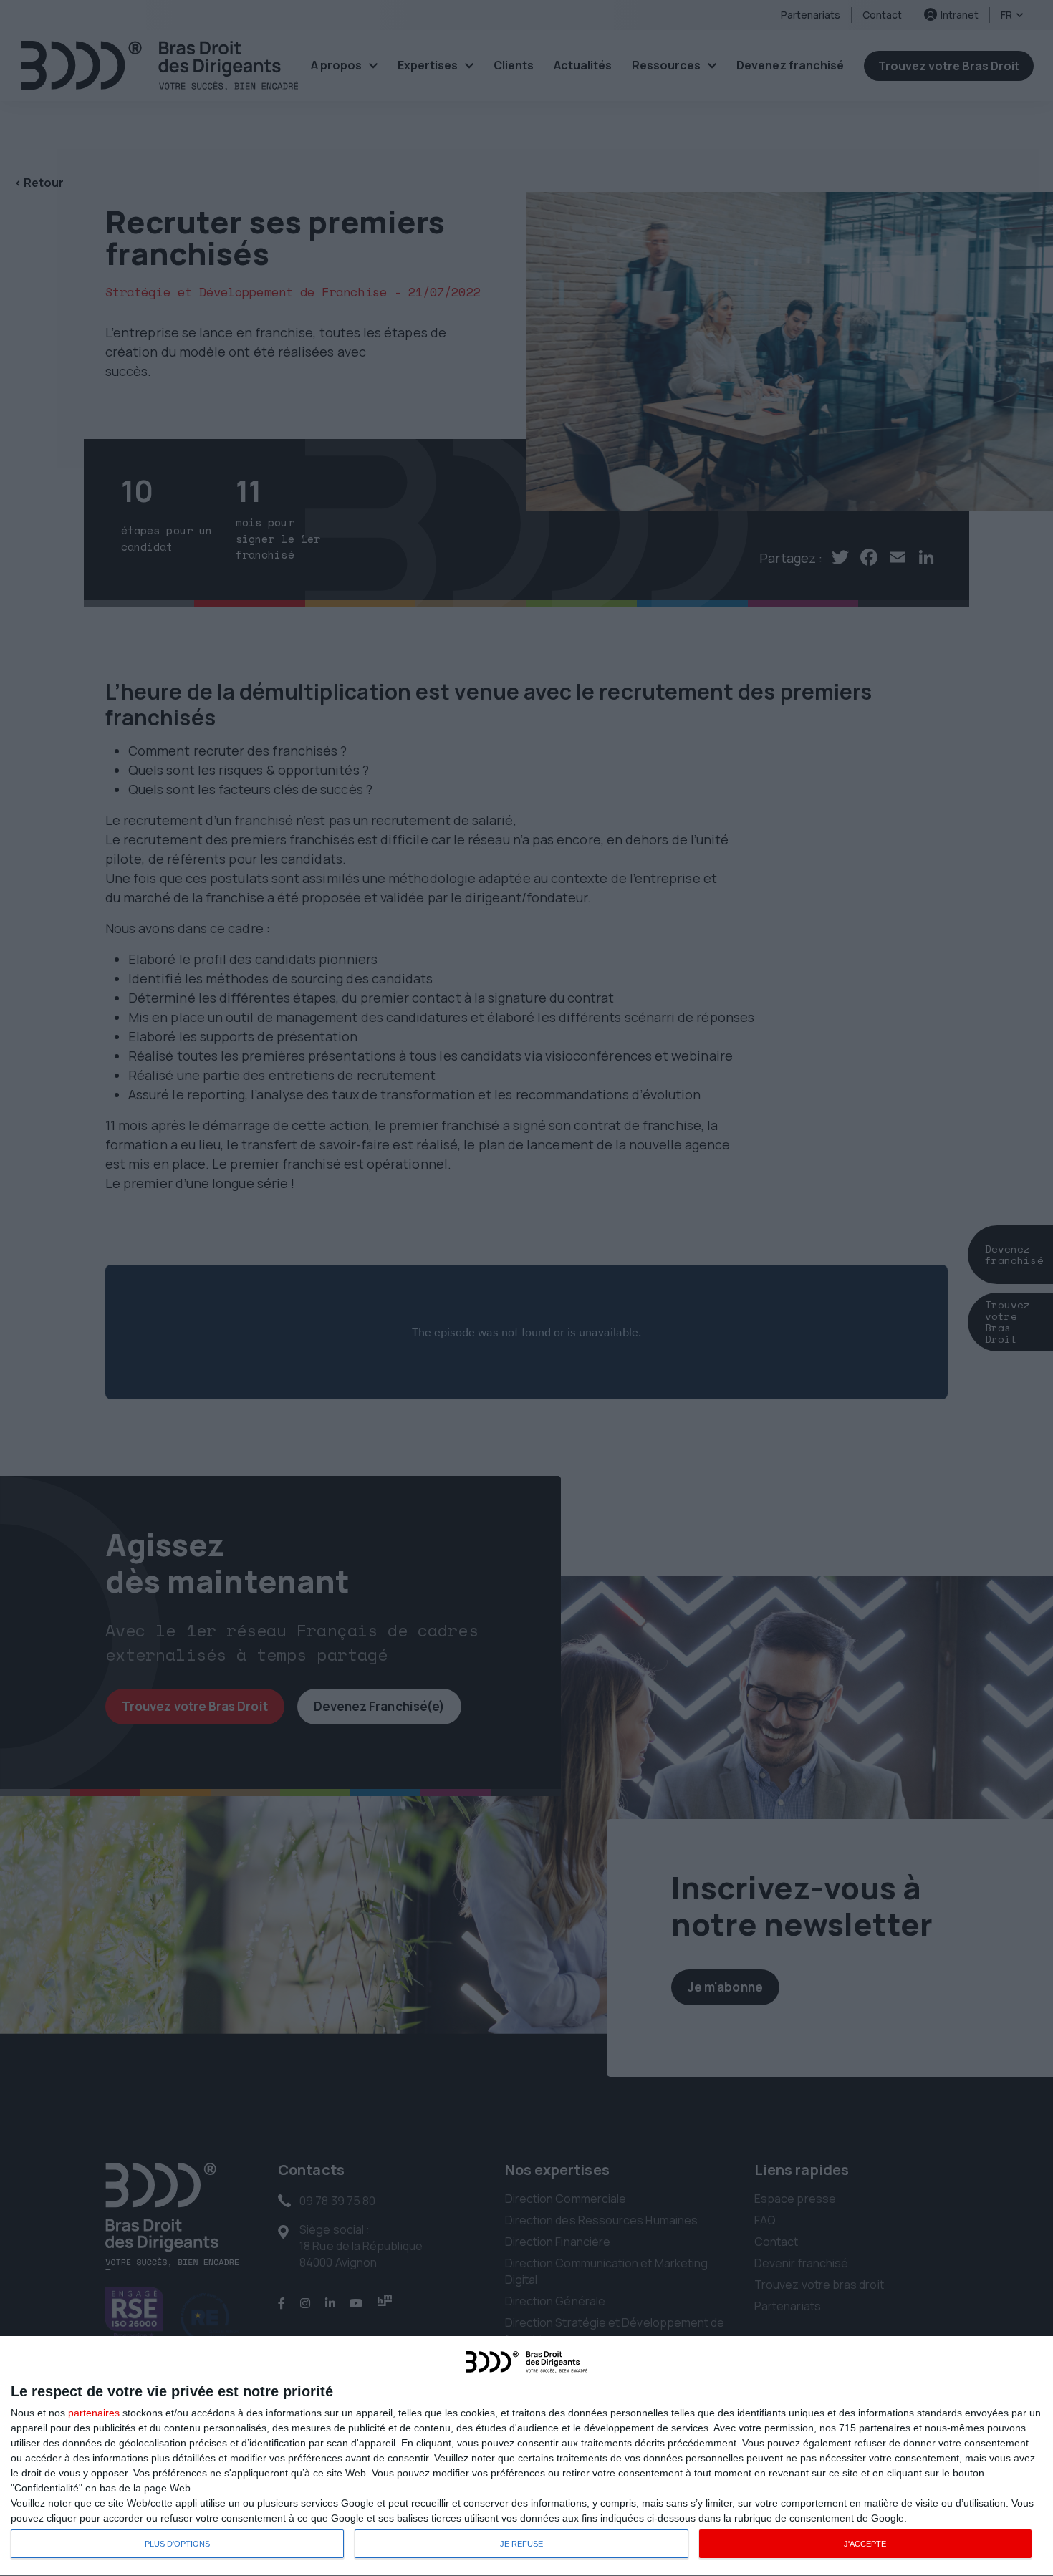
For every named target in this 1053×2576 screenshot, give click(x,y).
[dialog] (526, 2456)
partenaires (94, 2413)
